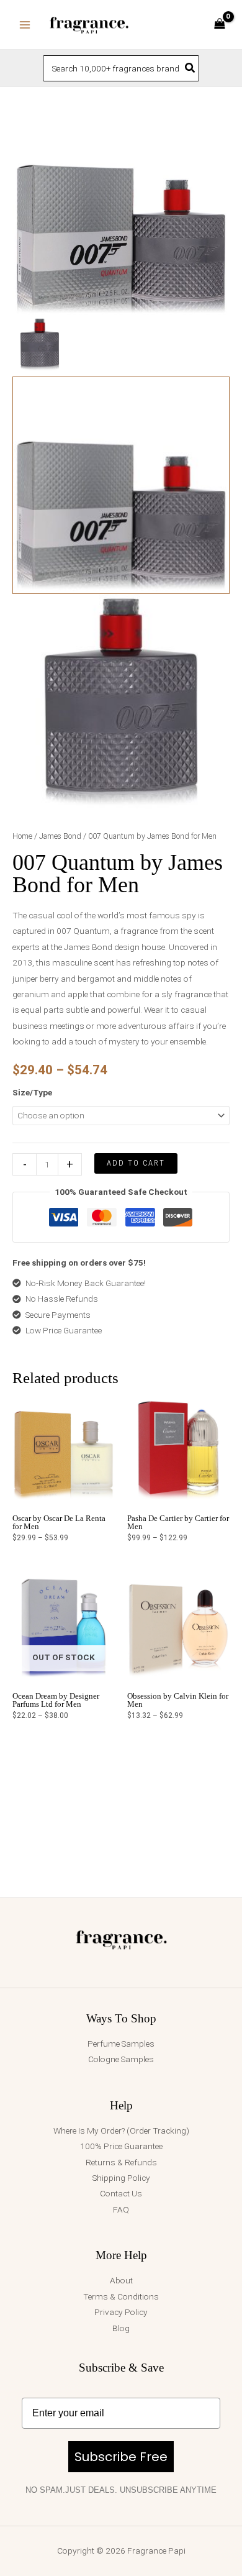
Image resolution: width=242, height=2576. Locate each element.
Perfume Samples (121, 2044)
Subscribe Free (121, 2457)
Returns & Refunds (121, 2162)
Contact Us (121, 2193)
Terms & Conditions (121, 2296)
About (121, 2280)
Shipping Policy (121, 2178)
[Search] (190, 68)
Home (22, 836)
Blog (121, 2328)
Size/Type (32, 1092)
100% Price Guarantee (121, 2146)
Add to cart (136, 1163)
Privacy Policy (121, 2312)
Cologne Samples (121, 2059)
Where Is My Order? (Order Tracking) (121, 2131)
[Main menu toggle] (25, 25)
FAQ (121, 2209)
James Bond (60, 836)
